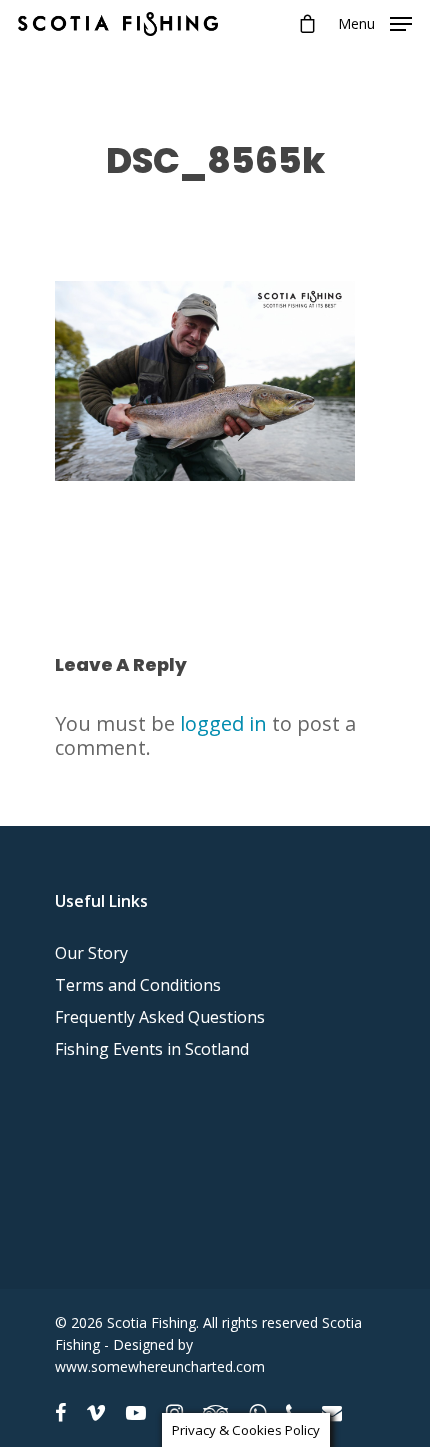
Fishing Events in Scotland (152, 1049)
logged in (223, 723)
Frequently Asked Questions (160, 1017)
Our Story (91, 953)
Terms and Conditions (138, 985)
